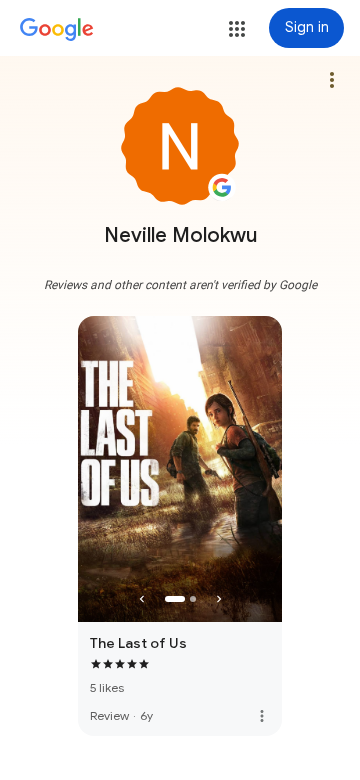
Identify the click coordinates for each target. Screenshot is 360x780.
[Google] (57, 30)
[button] (237, 29)
